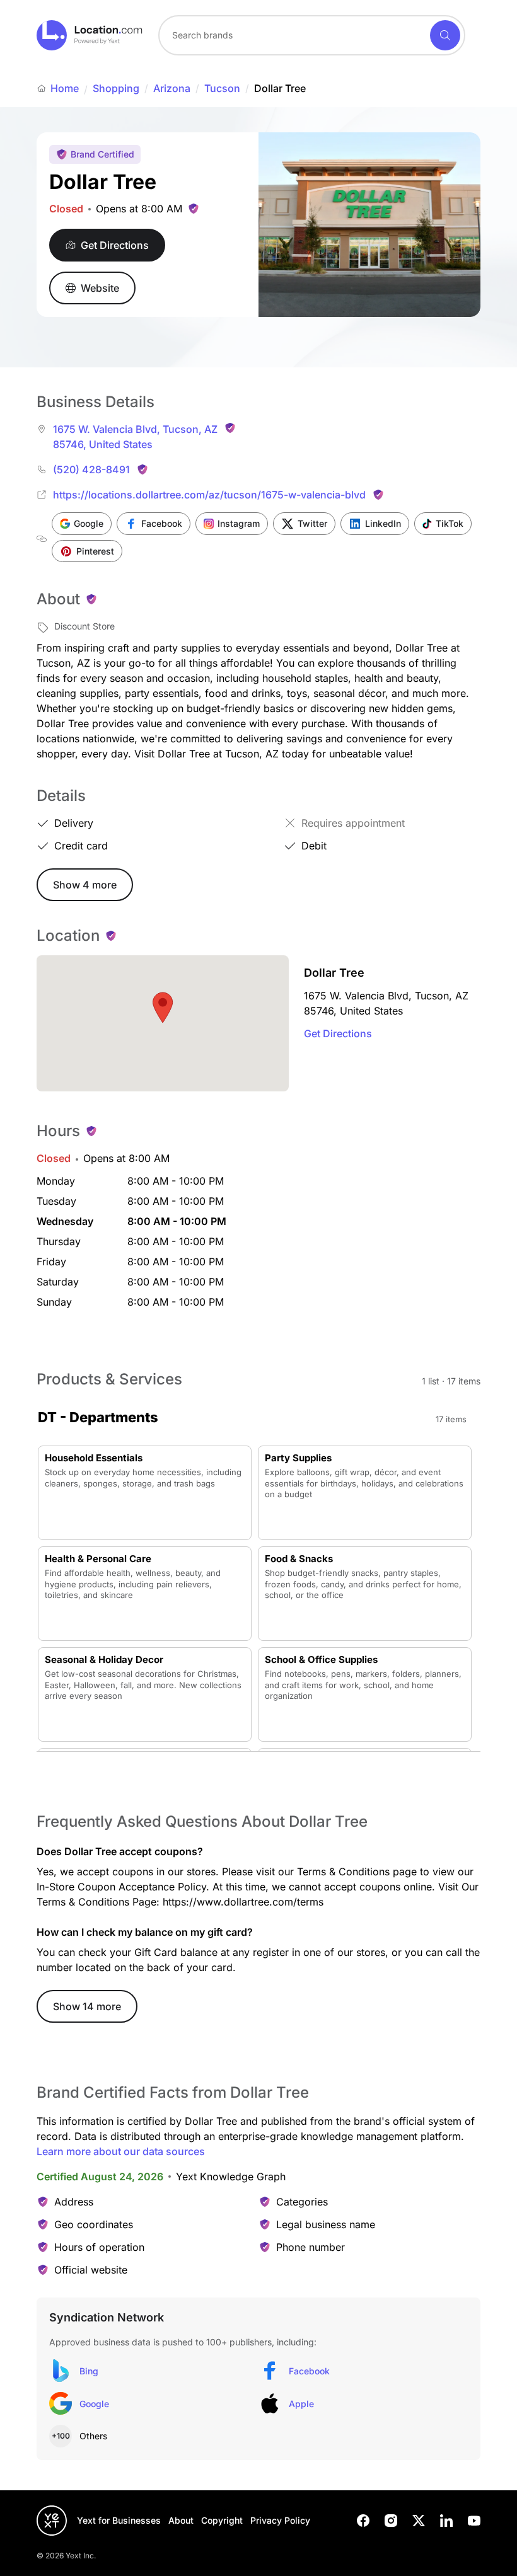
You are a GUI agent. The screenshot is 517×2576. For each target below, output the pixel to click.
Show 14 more (87, 2006)
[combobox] (312, 35)
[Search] (445, 35)
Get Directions (338, 1033)
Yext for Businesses (119, 2520)
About (181, 2520)
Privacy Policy (280, 2520)
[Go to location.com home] (90, 35)
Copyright (222, 2520)
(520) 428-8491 (91, 469)
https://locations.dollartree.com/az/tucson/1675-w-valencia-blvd (209, 495)
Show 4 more (85, 885)
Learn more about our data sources (121, 2151)
